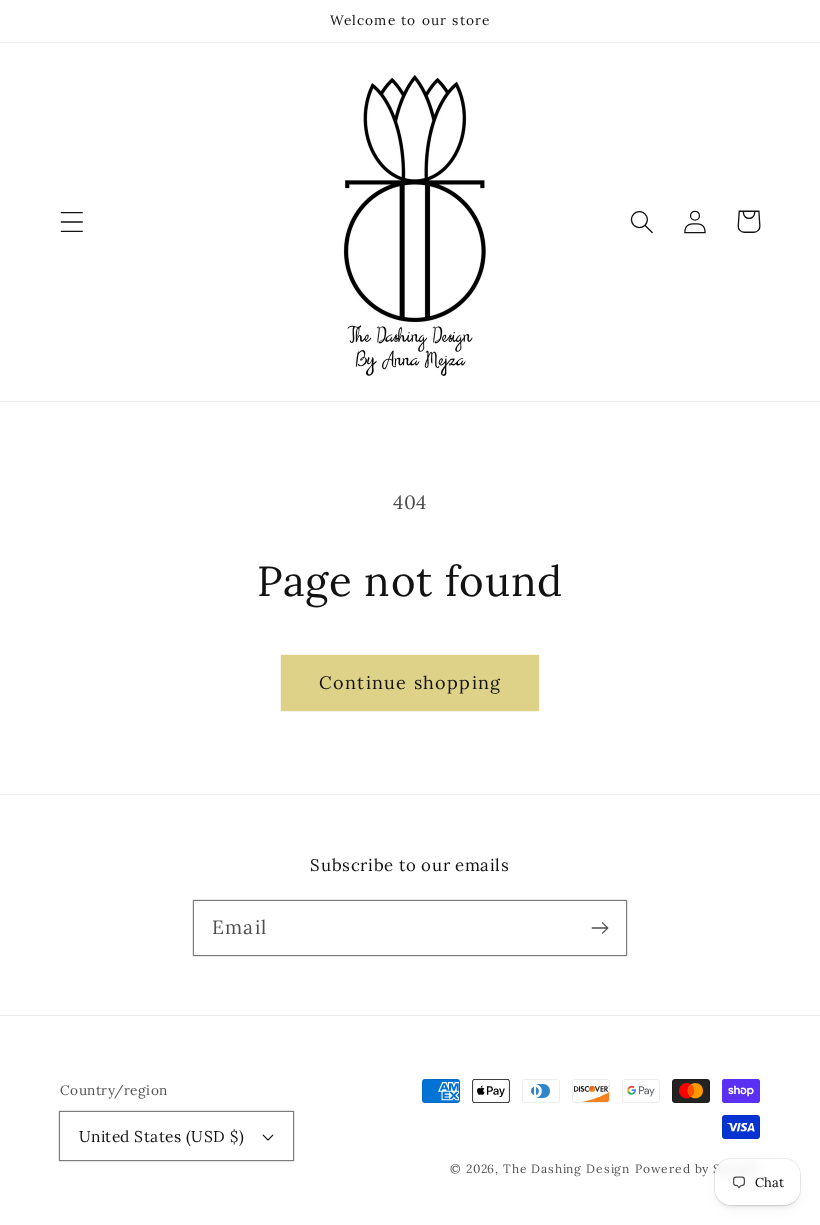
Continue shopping (410, 682)
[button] (72, 221)
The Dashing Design (566, 1168)
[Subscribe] (599, 927)
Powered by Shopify (697, 1168)
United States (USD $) (161, 1136)
